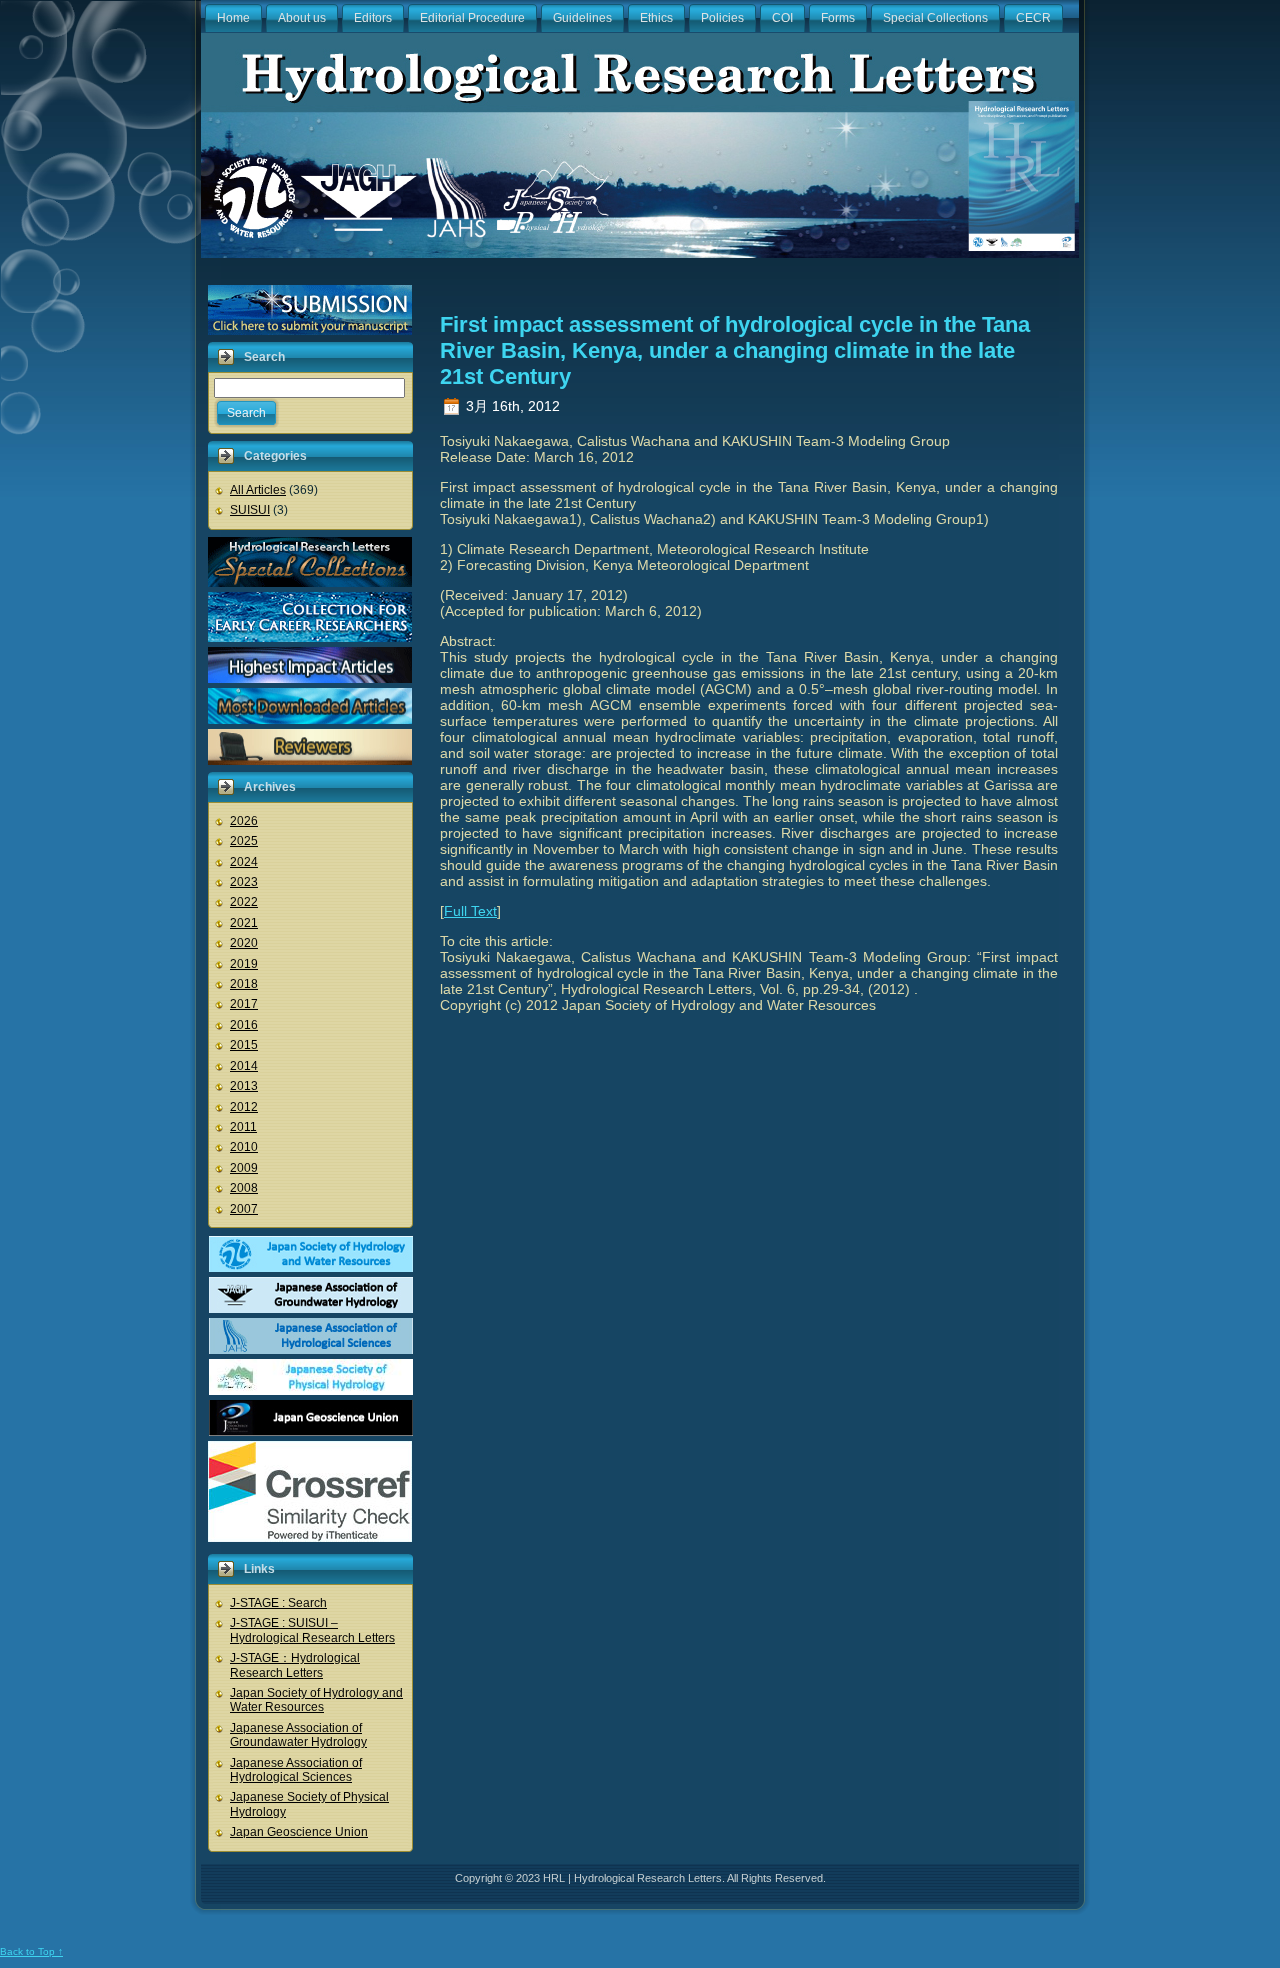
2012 (244, 1107)
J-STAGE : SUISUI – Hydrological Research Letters (312, 1630)
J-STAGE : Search (278, 1603)
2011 (243, 1127)
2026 (244, 821)
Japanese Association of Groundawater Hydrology (298, 1735)
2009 (244, 1168)
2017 (244, 1004)
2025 (244, 841)
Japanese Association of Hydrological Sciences (296, 1770)
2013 (244, 1086)
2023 (244, 882)
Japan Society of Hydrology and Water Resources (316, 1700)
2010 (244, 1147)
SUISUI (250, 510)
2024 (244, 862)
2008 (244, 1188)
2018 (244, 984)
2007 (244, 1209)
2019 (244, 964)
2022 (244, 902)
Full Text (470, 911)
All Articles (258, 490)
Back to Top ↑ (31, 1951)
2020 (244, 943)
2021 (244, 923)
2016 (244, 1025)
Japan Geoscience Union (299, 1832)
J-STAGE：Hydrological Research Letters (295, 1665)
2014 (244, 1066)
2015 (244, 1045)
